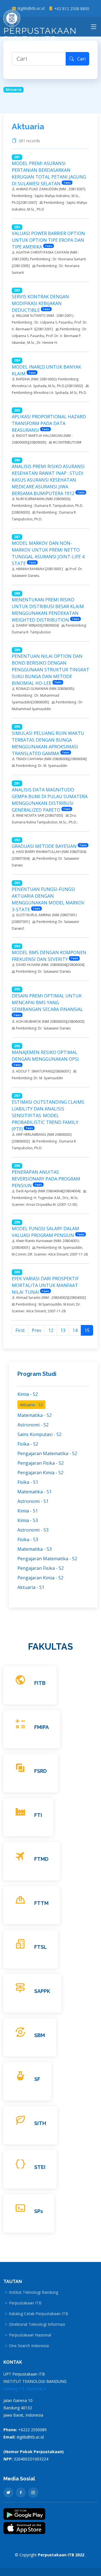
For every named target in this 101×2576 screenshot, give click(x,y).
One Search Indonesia (29, 2346)
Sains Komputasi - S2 (39, 1434)
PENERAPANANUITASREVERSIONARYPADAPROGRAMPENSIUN (46, 1179)
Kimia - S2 (28, 1394)
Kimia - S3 (28, 1520)
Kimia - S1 (28, 1511)
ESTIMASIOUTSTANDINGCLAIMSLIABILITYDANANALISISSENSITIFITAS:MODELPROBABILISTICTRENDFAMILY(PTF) (48, 1116)
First (20, 1330)
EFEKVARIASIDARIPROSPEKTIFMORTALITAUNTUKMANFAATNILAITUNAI (45, 1285)
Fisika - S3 (28, 1539)
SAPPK (42, 1991)
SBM (40, 2035)
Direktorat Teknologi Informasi (37, 2324)
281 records (30, 141)
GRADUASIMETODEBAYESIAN (44, 846)
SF (37, 2079)
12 (51, 1330)
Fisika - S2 (28, 1444)
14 (75, 1330)
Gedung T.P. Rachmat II (25, 2389)
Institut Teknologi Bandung (34, 2292)
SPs (39, 2211)
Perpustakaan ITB (25, 2303)
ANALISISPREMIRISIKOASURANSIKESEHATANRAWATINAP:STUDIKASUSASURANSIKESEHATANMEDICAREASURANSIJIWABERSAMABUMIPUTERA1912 (48, 480)
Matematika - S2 (35, 1415)
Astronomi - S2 (33, 1425)
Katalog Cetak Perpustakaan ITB (39, 2314)
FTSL (41, 1947)
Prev (36, 1330)
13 (63, 1330)
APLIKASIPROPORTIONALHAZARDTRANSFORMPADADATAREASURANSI (49, 423)
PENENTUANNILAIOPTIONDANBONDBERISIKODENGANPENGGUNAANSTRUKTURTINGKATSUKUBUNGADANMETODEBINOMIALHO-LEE (50, 670)
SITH (40, 2123)
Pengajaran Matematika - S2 (47, 1453)
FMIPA (42, 1727)
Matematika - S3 (35, 1549)
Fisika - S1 (28, 1482)
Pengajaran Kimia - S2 (40, 1473)
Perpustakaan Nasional (30, 2335)
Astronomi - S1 (33, 1501)
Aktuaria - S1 (31, 1587)
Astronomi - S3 (33, 1530)
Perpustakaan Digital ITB (40, 35)
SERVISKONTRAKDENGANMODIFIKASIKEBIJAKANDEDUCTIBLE (40, 303)
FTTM (41, 1903)
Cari (80, 59)
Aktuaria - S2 (31, 1405)
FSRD (41, 1771)
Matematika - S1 (35, 1492)
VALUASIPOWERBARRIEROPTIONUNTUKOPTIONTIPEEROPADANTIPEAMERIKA (48, 240)
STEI (40, 2167)
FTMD (41, 1859)
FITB (40, 1683)
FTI (38, 1815)
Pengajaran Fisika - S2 (41, 1463)
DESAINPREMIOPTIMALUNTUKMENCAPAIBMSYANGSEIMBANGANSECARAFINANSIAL (47, 1003)
